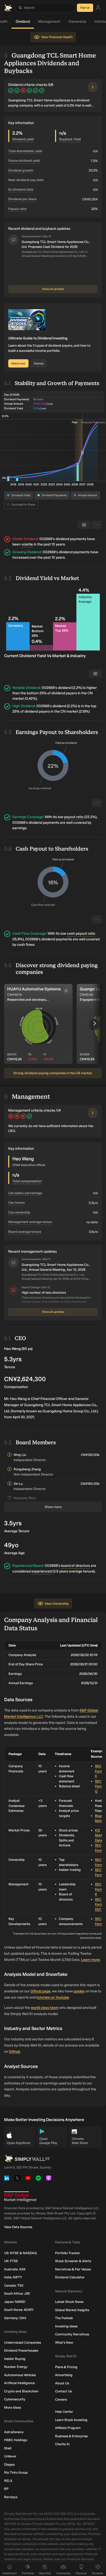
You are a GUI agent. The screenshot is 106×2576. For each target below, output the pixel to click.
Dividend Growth (21, 170)
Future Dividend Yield (24, 161)
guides (79, 1991)
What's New (64, 2342)
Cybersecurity (15, 2399)
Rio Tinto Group (16, 2472)
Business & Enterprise (71, 2436)
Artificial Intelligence (19, 2383)
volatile (27, 544)
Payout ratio (17, 209)
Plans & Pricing (66, 2367)
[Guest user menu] (98, 8)
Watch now (18, 364)
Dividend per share (22, 199)
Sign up (85, 8)
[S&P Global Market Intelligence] (20, 2197)
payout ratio (74, 817)
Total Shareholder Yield (25, 151)
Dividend (24, 22)
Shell (8, 2448)
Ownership (79, 22)
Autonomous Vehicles (20, 2375)
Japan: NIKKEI (15, 2302)
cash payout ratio (81, 934)
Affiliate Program (68, 2428)
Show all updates (53, 289)
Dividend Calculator (70, 2277)
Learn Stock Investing (71, 2420)
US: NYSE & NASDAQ (20, 2253)
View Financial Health (57, 37)
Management (50, 22)
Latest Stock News (69, 2302)
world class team (45, 2008)
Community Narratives (72, 2334)
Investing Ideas (66, 2326)
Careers (61, 2399)
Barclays (11, 2497)
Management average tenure (30, 1222)
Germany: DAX (15, 2318)
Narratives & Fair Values (73, 2269)
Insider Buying (15, 2359)
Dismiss (39, 364)
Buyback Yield (70, 139)
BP (6, 2489)
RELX (8, 2481)
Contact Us (63, 2391)
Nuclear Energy (16, 2367)
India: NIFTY (13, 2277)
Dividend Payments (54, 495)
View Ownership (57, 1604)
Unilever (10, 2456)
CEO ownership (19, 1212)
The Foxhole (64, 2318)
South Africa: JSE (17, 2293)
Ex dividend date (21, 189)
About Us (62, 2383)
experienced (42, 1571)
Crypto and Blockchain (21, 2391)
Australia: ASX (15, 2269)
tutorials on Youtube (53, 1997)
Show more (53, 1507)
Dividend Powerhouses (21, 2350)
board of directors (76, 1566)
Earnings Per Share (23, 505)
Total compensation (27, 1181)
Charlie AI (62, 2444)
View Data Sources (18, 2227)
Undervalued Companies (23, 2342)
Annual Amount (87, 495)
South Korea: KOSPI (19, 2310)
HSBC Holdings (16, 2440)
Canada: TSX (14, 2285)
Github (15, 2052)
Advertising (64, 2375)
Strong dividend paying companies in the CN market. (53, 1073)
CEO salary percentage (25, 1193)
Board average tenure (25, 1232)
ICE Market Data (100, 1835)
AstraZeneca (14, 2432)
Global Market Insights (72, 2310)
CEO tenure (16, 1203)
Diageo (9, 2464)
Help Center (64, 2412)
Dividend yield (23, 139)
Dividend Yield (21, 495)
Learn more (90, 1960)
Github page (40, 1991)
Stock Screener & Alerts (73, 2261)
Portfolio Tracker (68, 2253)
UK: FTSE (11, 2261)
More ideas (12, 2407)
